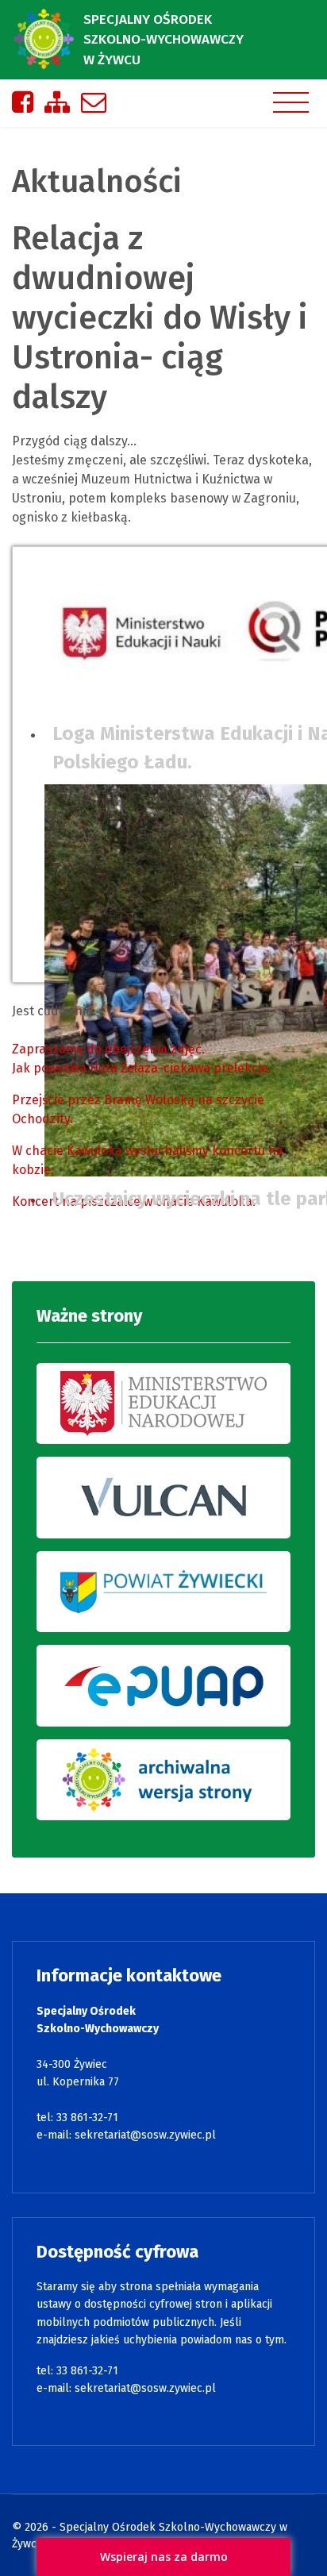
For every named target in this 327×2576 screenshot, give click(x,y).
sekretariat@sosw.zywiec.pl (145, 2135)
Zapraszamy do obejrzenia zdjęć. (108, 1049)
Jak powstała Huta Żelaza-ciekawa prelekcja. (142, 1068)
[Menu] (291, 102)
